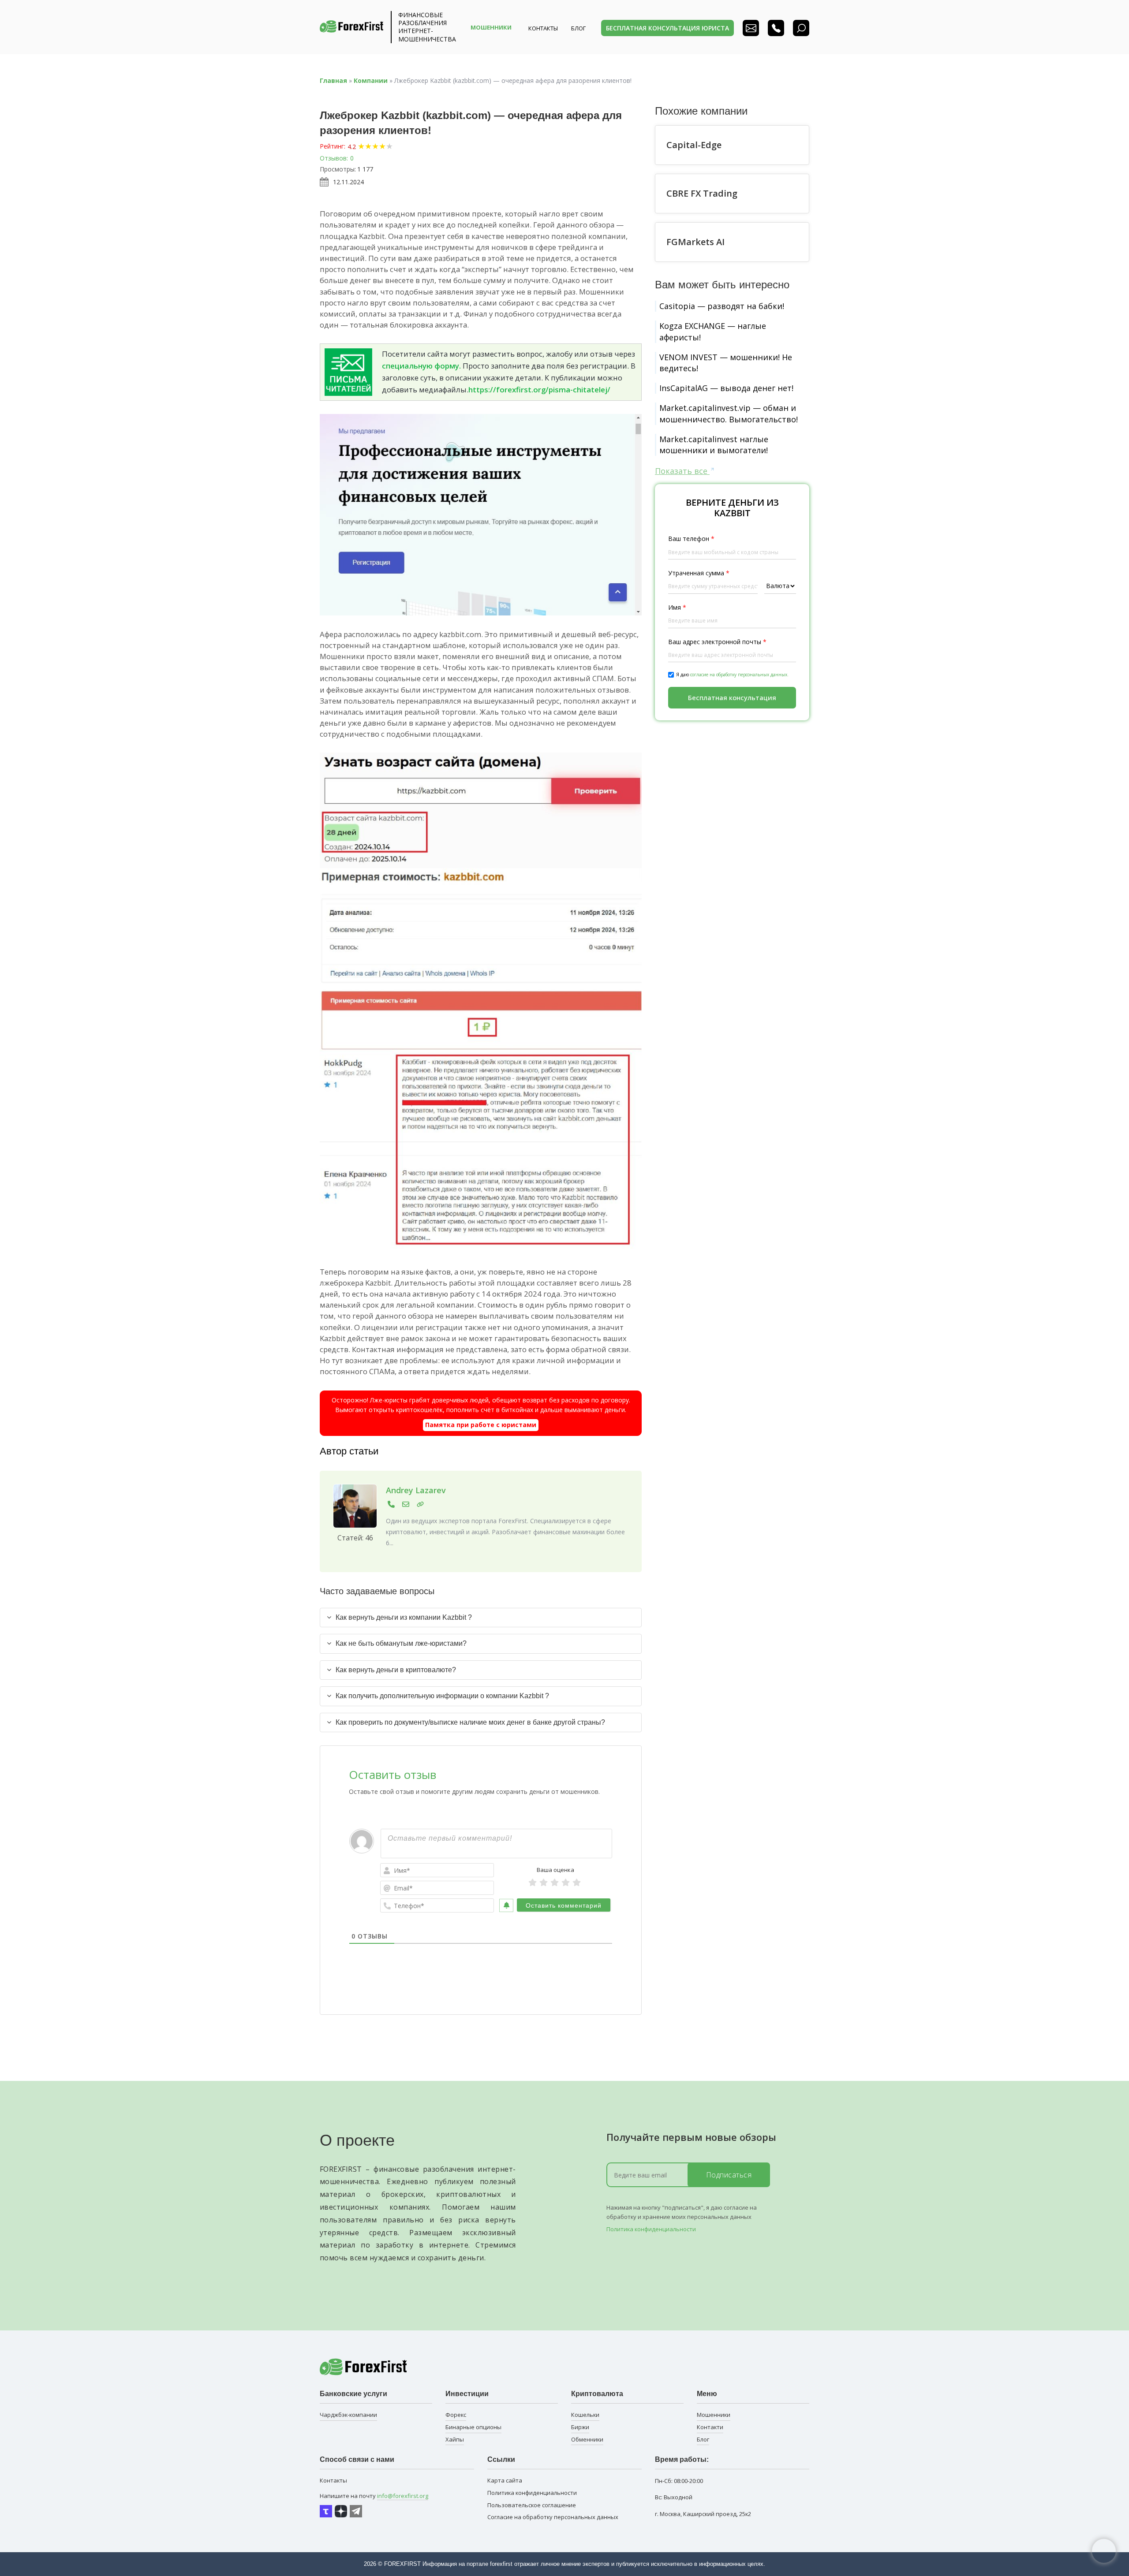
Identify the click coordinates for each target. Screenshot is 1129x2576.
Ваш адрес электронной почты (717, 641)
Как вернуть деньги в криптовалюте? (396, 1670)
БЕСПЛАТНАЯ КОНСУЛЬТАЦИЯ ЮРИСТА (667, 28)
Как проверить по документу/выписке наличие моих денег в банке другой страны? (470, 1722)
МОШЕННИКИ (491, 27)
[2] (544, 1883)
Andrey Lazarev (416, 1490)
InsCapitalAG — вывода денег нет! (726, 388)
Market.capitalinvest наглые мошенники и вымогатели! (714, 445)
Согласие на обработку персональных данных (553, 2517)
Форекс (456, 2415)
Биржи (580, 2427)
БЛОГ (578, 28)
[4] (566, 1883)
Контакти (710, 2427)
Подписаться (729, 2175)
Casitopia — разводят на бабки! (722, 306)
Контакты (543, 28)
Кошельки (585, 2415)
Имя (677, 607)
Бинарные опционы (473, 2427)
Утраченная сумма (699, 573)
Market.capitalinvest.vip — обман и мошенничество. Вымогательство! (729, 413)
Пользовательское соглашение (532, 2505)
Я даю (732, 675)
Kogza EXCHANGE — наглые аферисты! (713, 331)
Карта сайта (505, 2480)
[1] (533, 1883)
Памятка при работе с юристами (481, 1425)
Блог (703, 2439)
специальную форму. (421, 366)
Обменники (587, 2439)
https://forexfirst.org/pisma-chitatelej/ (539, 390)
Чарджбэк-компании (348, 2415)
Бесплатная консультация (732, 697)
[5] (577, 1883)
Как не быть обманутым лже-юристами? (401, 1643)
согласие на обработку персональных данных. (739, 675)
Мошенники (714, 2415)
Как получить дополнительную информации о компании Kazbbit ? (442, 1696)
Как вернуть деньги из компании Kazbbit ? (404, 1617)
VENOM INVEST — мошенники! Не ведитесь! (726, 363)
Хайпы (455, 2439)
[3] (555, 1883)
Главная (333, 80)
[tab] (481, 1618)
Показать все (682, 471)
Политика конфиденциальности (651, 2229)
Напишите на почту (374, 2496)
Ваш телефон (691, 539)
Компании (371, 80)
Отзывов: (334, 158)
